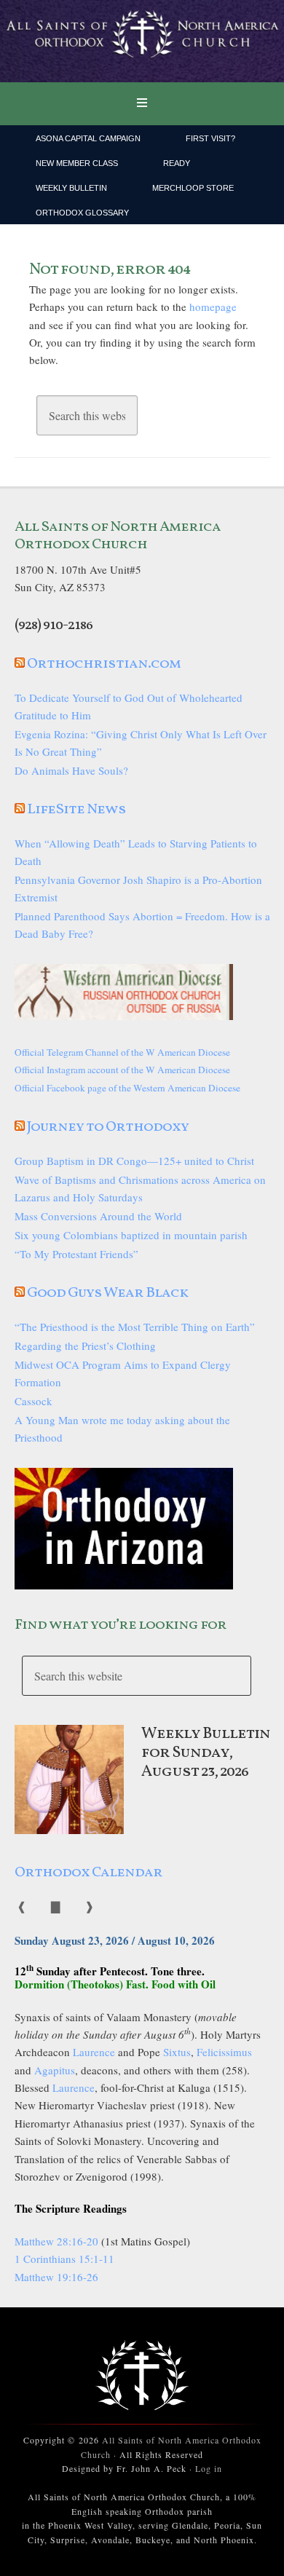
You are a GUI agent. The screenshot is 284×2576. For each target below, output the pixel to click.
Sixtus (177, 2052)
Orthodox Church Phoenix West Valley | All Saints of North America (142, 42)
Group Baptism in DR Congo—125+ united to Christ (134, 1161)
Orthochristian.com (104, 664)
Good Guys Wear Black (107, 1293)
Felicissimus (224, 2052)
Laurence (94, 2052)
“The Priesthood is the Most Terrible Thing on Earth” (135, 1327)
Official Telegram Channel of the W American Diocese (122, 1052)
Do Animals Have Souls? (71, 770)
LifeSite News (76, 810)
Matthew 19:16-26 (56, 2277)
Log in (209, 2468)
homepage (213, 307)
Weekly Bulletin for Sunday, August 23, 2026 (206, 1753)
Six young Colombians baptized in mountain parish (131, 1235)
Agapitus (55, 2070)
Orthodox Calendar (88, 1873)
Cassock (33, 1401)
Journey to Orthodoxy (108, 1127)
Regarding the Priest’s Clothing (85, 1346)
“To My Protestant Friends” (76, 1254)
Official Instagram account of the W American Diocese (122, 1070)
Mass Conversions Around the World (98, 1216)
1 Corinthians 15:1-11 (64, 2259)
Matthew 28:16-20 (56, 2241)
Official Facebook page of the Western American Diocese (127, 1088)
